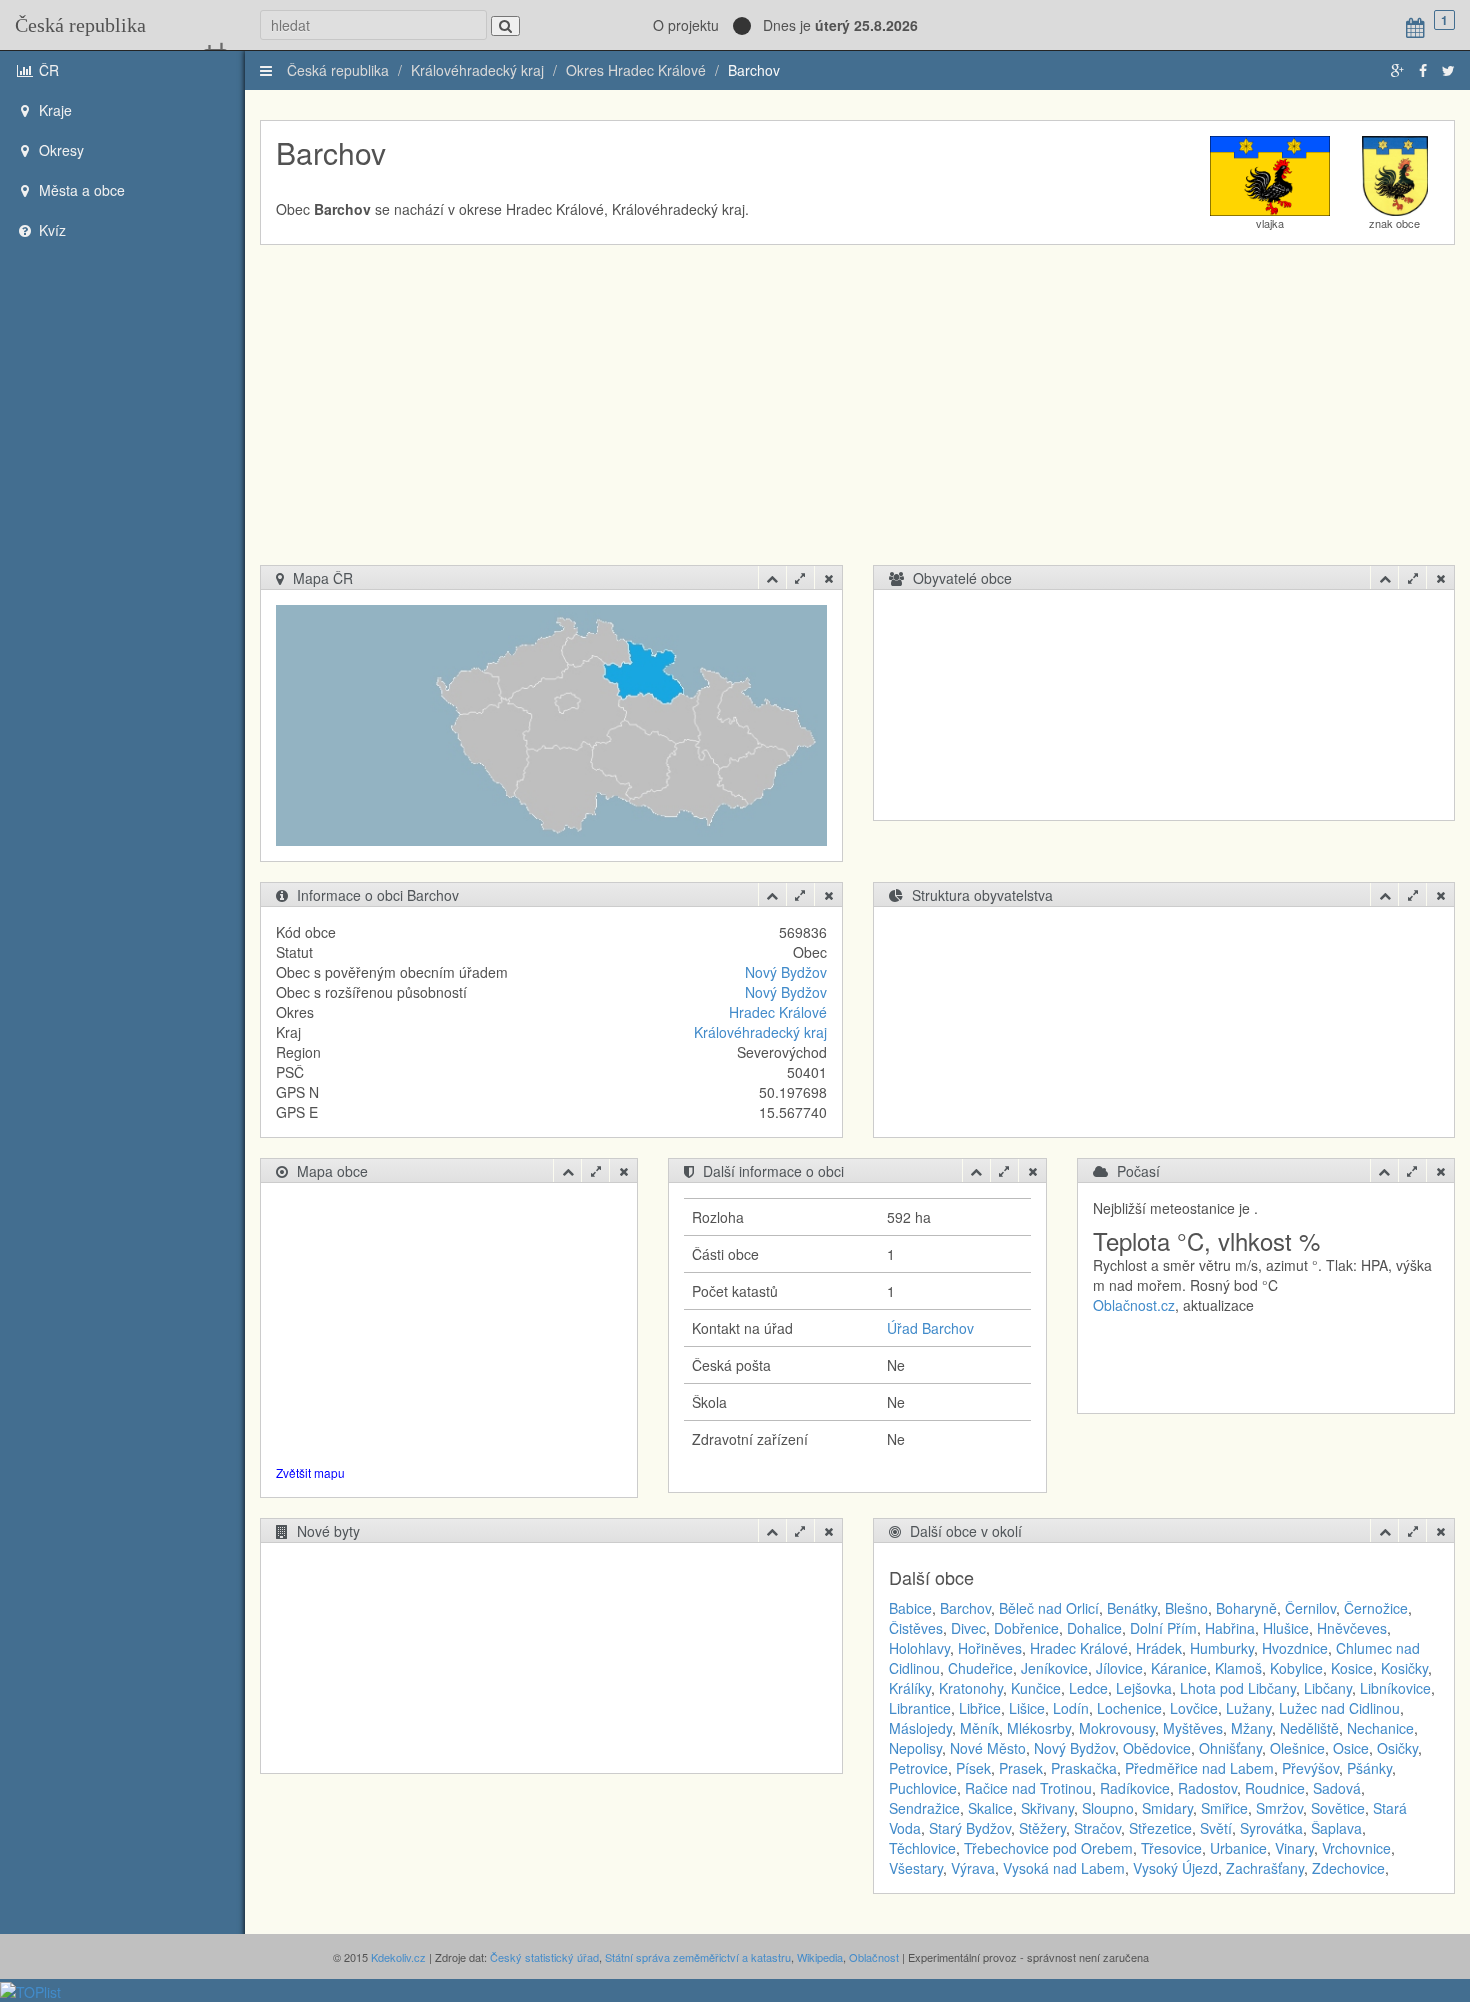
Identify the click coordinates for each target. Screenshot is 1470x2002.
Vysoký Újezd (1175, 1868)
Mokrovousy (1117, 1728)
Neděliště (1309, 1728)
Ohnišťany (1230, 1748)
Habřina (1230, 1628)
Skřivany (1047, 1808)
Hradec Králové (778, 1012)
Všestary (916, 1868)
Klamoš (1238, 1668)
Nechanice (1380, 1728)
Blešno (1186, 1608)
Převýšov (1310, 1768)
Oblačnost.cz (1134, 1305)
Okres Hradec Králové (636, 70)
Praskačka (1084, 1768)
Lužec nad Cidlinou (1339, 1708)
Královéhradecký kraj (477, 70)
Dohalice (1094, 1628)
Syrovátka (1271, 1828)
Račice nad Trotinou (1028, 1788)
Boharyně (1246, 1608)
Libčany (1328, 1688)
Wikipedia (820, 1957)
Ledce (1088, 1688)
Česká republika (80, 25)
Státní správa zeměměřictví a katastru (698, 1957)
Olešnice (1297, 1748)
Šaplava (1336, 1828)
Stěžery (1042, 1828)
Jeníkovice (1054, 1668)
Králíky (910, 1688)
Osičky (1397, 1748)
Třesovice (1171, 1848)
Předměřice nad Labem (1199, 1768)
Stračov (1097, 1828)
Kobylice (1296, 1668)
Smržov (1279, 1808)
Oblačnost (874, 1957)
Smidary (1167, 1808)
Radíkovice (1135, 1788)
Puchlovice (923, 1788)
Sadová (1337, 1788)
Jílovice (1119, 1668)
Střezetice (1160, 1828)
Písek (973, 1768)
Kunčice (1036, 1688)
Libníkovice (1395, 1688)
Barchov (754, 70)
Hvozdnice (1295, 1648)
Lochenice (1129, 1708)
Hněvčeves (1352, 1628)
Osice (1351, 1748)
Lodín (1071, 1708)
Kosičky (1404, 1668)
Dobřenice (1026, 1628)
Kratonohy (971, 1688)
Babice (910, 1608)
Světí (1216, 1828)
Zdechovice (1348, 1868)
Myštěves (1193, 1728)
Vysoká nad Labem (1064, 1868)
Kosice (1352, 1668)
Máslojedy (920, 1728)
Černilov (1310, 1608)
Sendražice (924, 1808)
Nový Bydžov (786, 972)
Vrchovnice (1356, 1848)
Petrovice (918, 1768)
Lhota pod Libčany (1238, 1688)
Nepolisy (915, 1748)
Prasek (1021, 1768)
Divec (968, 1628)
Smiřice (1224, 1808)
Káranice (1179, 1668)
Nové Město (988, 1748)
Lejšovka (1144, 1688)
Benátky (1132, 1608)
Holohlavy (919, 1648)
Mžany (1251, 1728)
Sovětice (1338, 1808)
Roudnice (1275, 1788)
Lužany (1248, 1708)
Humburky (1222, 1648)
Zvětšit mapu (310, 1472)
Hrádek (1159, 1648)
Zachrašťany (1265, 1868)
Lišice (1027, 1708)
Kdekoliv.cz (398, 1957)
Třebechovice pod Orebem (1048, 1848)
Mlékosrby (1039, 1728)
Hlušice (1286, 1628)
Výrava (973, 1868)
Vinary (1294, 1848)
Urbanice (1238, 1848)
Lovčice (1194, 1708)
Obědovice (1157, 1748)
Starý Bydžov (970, 1828)
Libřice (980, 1708)
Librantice (920, 1708)
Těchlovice (922, 1848)
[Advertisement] (860, 415)
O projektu (686, 25)
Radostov (1207, 1788)
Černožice (1376, 1608)
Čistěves (916, 1628)
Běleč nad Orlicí (1049, 1608)
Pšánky (1369, 1768)
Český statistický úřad (544, 1957)
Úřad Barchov (930, 1328)
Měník (979, 1728)
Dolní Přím (1163, 1628)
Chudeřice (980, 1668)
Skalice (990, 1808)
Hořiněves (990, 1648)
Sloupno (1108, 1808)
